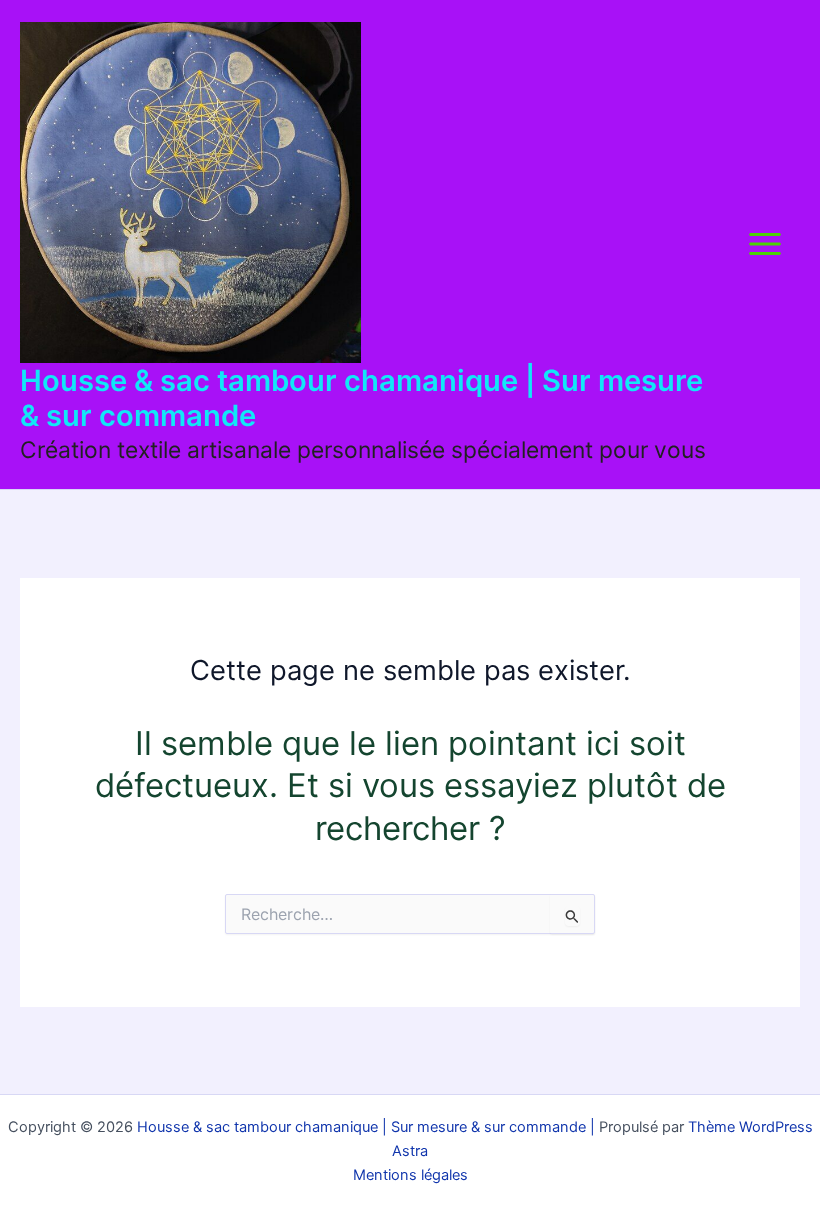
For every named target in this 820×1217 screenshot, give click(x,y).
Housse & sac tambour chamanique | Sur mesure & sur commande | (364, 1127)
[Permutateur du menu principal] (764, 244)
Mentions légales (410, 1175)
